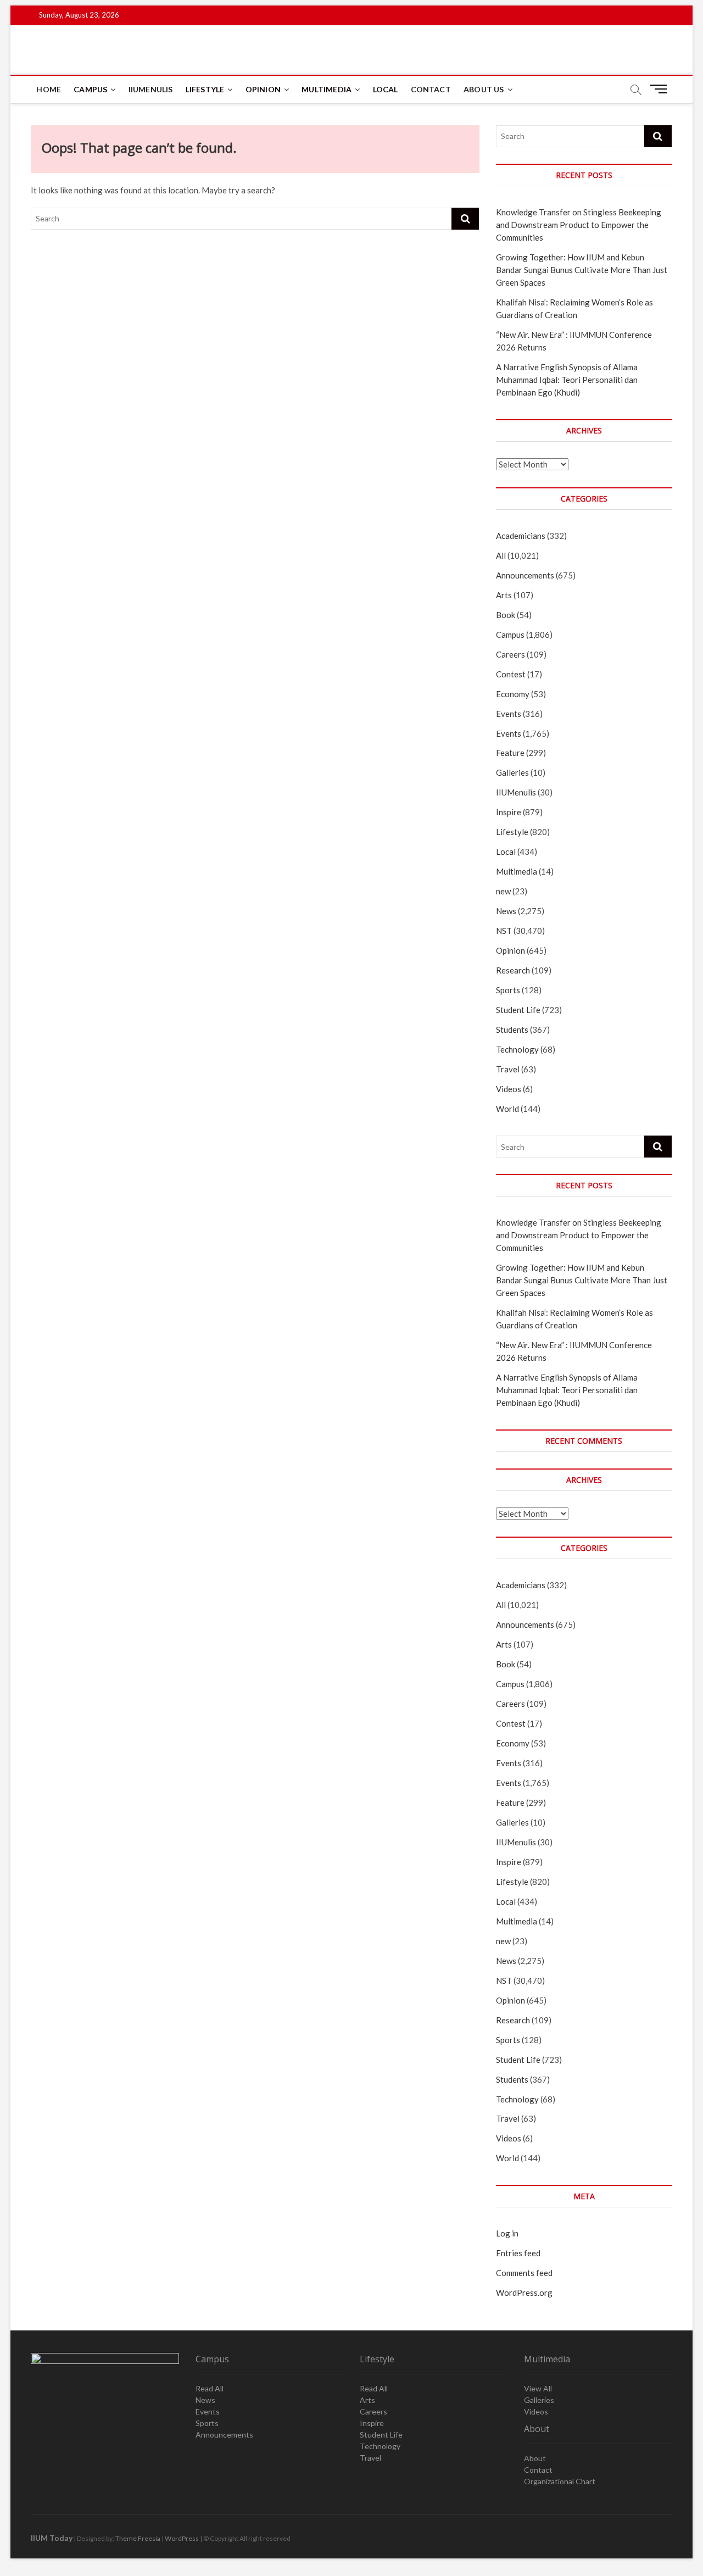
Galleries (512, 772)
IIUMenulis (151, 89)
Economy (513, 694)
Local (386, 89)
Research (513, 970)
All (501, 555)
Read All (210, 2388)
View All (538, 2388)
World (507, 1109)
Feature (510, 753)
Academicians (521, 536)
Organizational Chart (560, 2481)
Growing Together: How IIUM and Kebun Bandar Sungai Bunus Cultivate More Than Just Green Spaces (582, 270)
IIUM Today (52, 2538)
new (503, 891)
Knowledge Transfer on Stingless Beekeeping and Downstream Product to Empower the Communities (579, 225)
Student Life (518, 1010)
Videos (509, 1089)
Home (49, 89)
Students (512, 1030)
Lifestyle (205, 89)
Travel (508, 1069)
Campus (90, 89)
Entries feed (518, 2253)
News (506, 911)
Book (506, 615)
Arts (504, 595)
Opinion (263, 89)
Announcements (525, 575)
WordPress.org (524, 2293)
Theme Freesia (138, 2538)
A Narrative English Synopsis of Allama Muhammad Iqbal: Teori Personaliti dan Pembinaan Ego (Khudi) (567, 380)
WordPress (182, 2538)
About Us (484, 89)
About (535, 2458)
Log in (507, 2233)
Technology (517, 1049)
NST (504, 931)
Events (509, 714)
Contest (511, 674)
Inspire (509, 812)
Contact (431, 89)
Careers (510, 654)
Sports (508, 990)
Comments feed (524, 2273)
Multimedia (327, 89)
